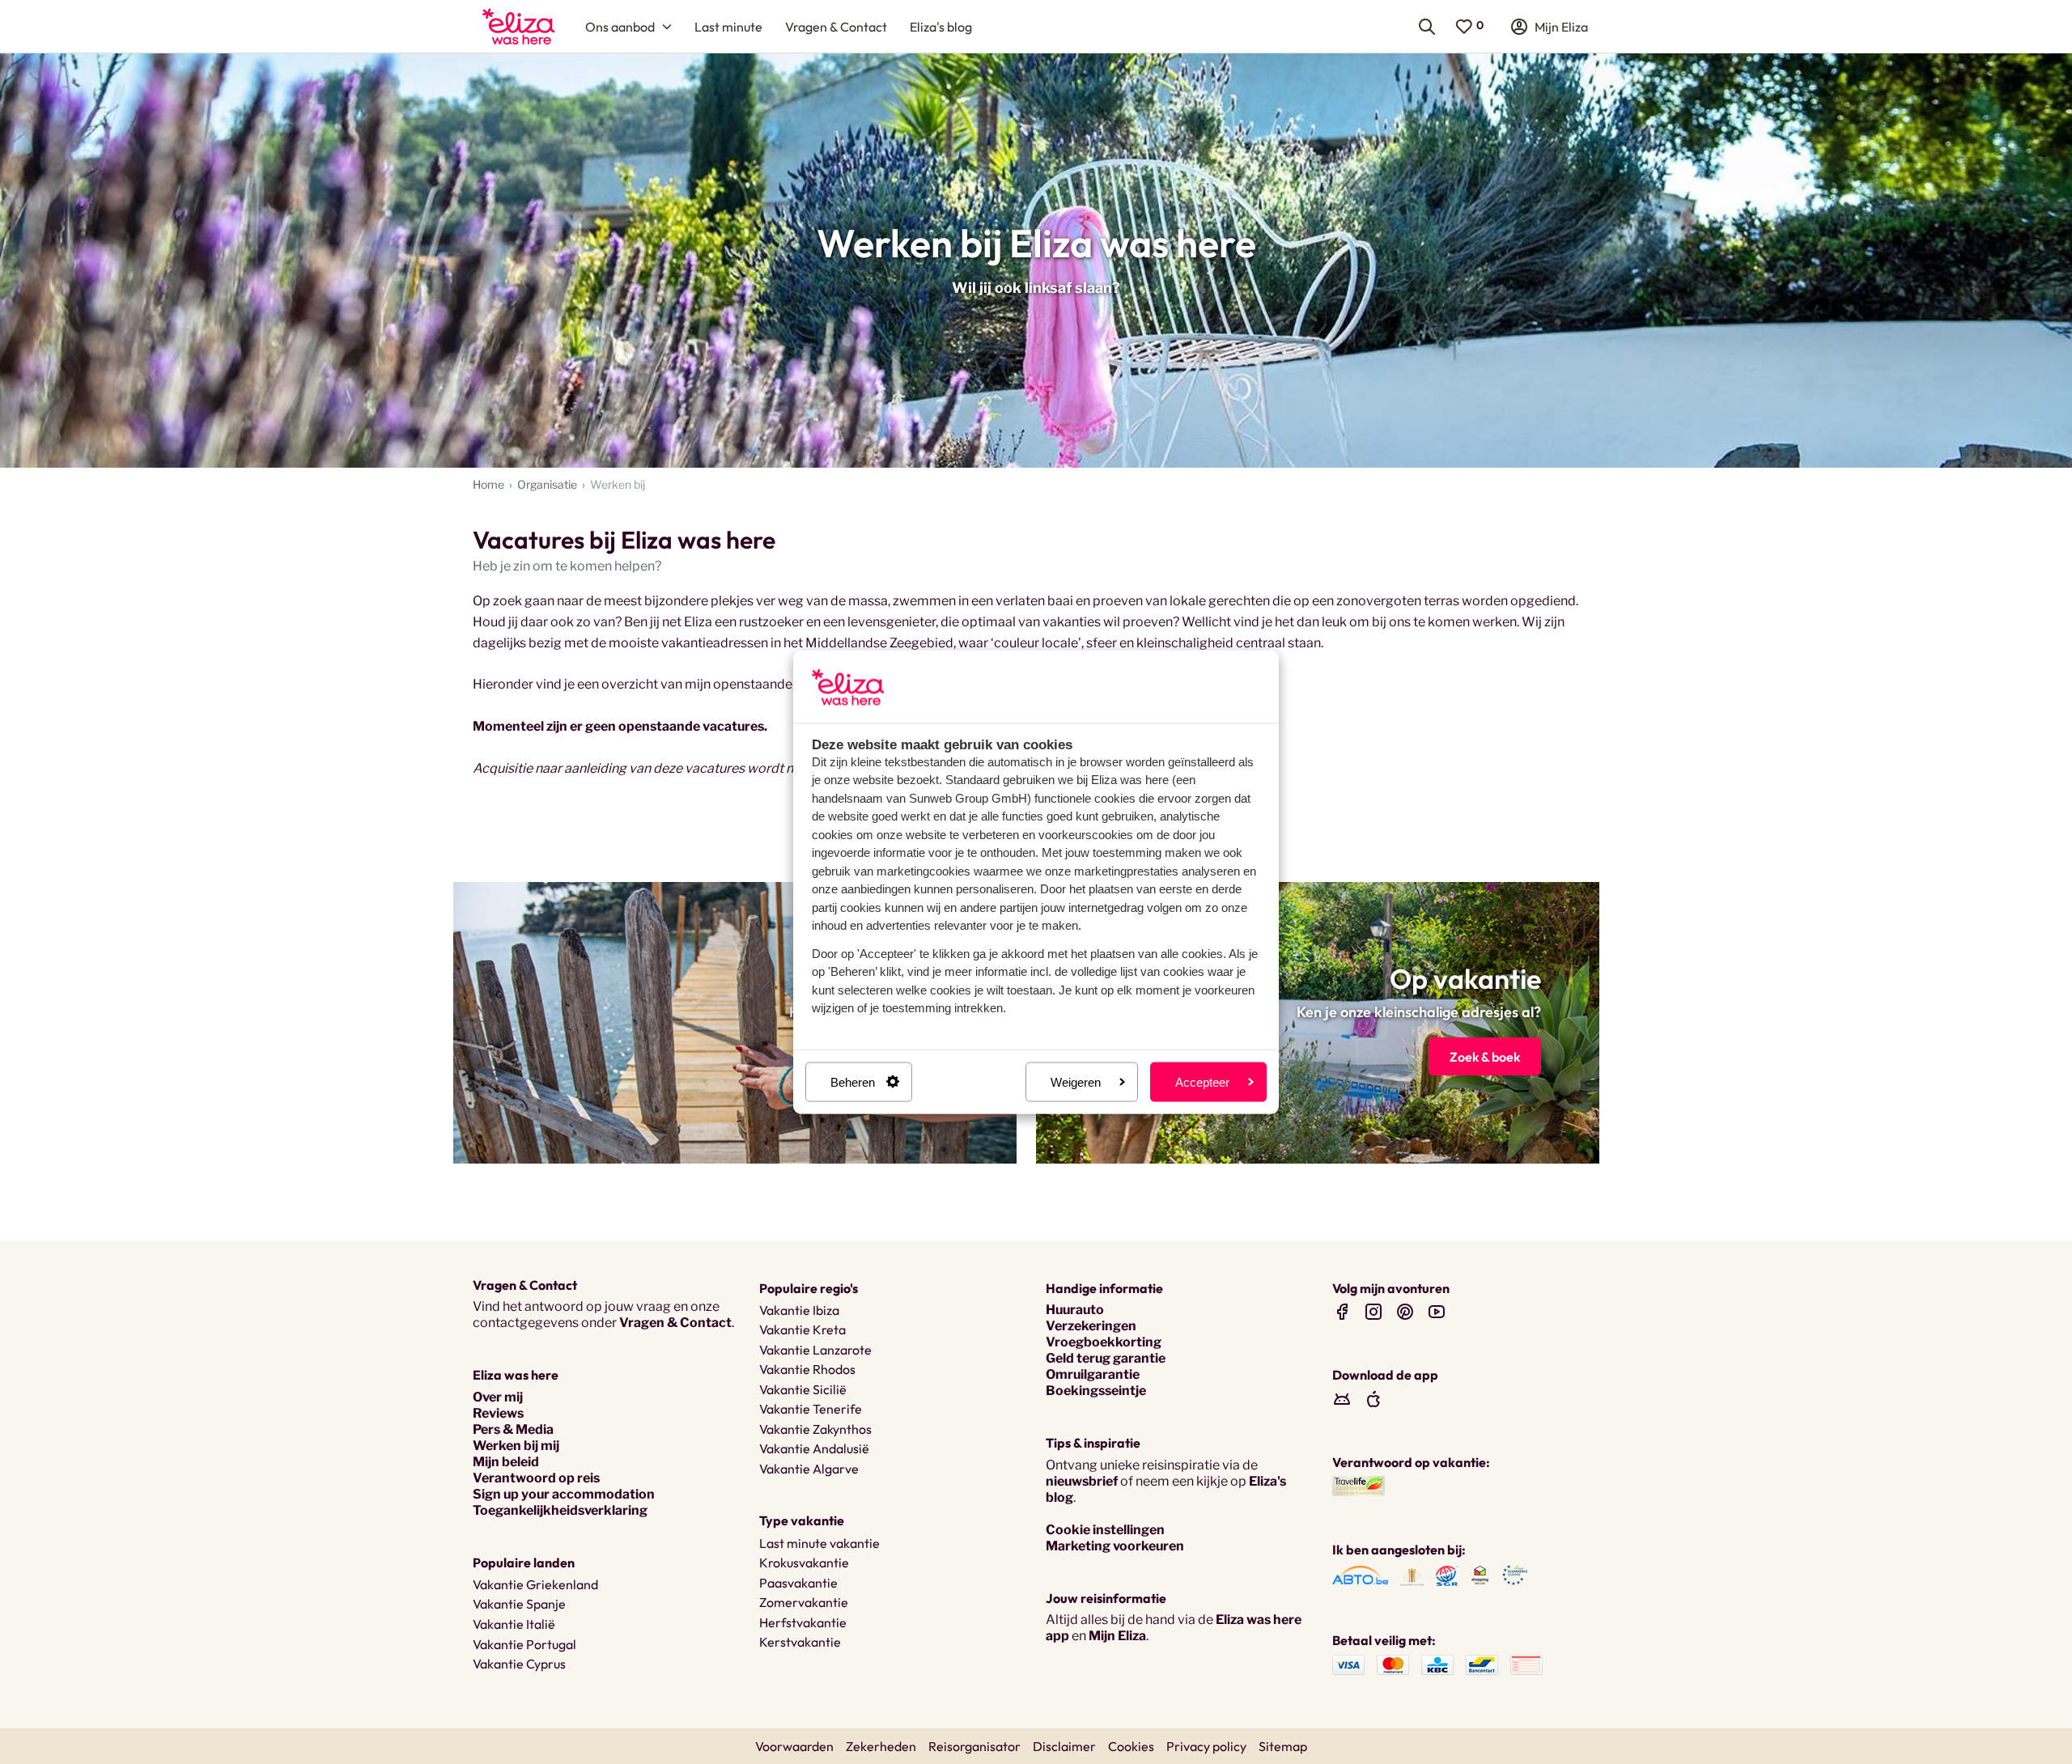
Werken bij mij (516, 1446)
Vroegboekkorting (1104, 1342)
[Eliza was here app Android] (1342, 1399)
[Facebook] (1342, 1311)
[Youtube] (1437, 1311)
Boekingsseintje (1096, 1391)
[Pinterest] (1405, 1311)
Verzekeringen (1091, 1326)
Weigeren (1076, 1081)
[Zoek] (1318, 1023)
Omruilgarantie (1093, 1374)
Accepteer (1202, 1081)
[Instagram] (1374, 1311)
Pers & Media (513, 1429)
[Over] (735, 1023)
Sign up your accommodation (564, 1494)
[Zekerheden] (1360, 1574)
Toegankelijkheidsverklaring (560, 1510)
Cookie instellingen (1105, 1530)
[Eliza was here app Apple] (1374, 1399)
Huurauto (1075, 1310)
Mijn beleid (506, 1462)
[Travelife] (1359, 1485)
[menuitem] (518, 26)
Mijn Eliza (1117, 1636)
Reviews (498, 1413)
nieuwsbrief (1082, 1481)
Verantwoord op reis (536, 1478)
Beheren (853, 1081)
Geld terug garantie (1106, 1358)
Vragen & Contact (675, 1323)
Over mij (498, 1397)
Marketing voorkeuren (1115, 1546)
